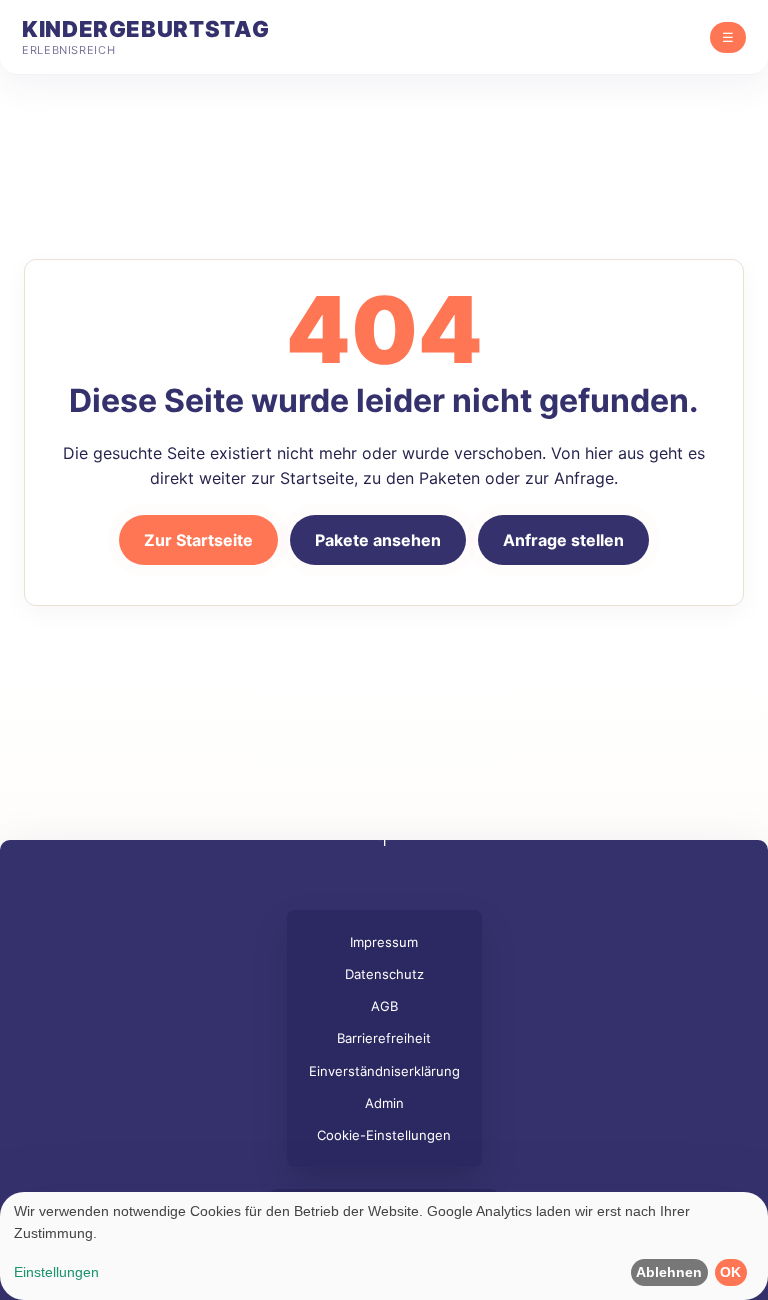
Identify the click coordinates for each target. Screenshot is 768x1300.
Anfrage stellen (563, 540)
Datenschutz (384, 974)
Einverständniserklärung (384, 1071)
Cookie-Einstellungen (384, 1135)
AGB (384, 1006)
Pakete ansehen (378, 540)
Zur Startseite (198, 540)
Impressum (384, 942)
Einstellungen (56, 1272)
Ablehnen (669, 1272)
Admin (384, 1103)
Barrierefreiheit (384, 1038)
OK (730, 1272)
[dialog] (384, 1246)
